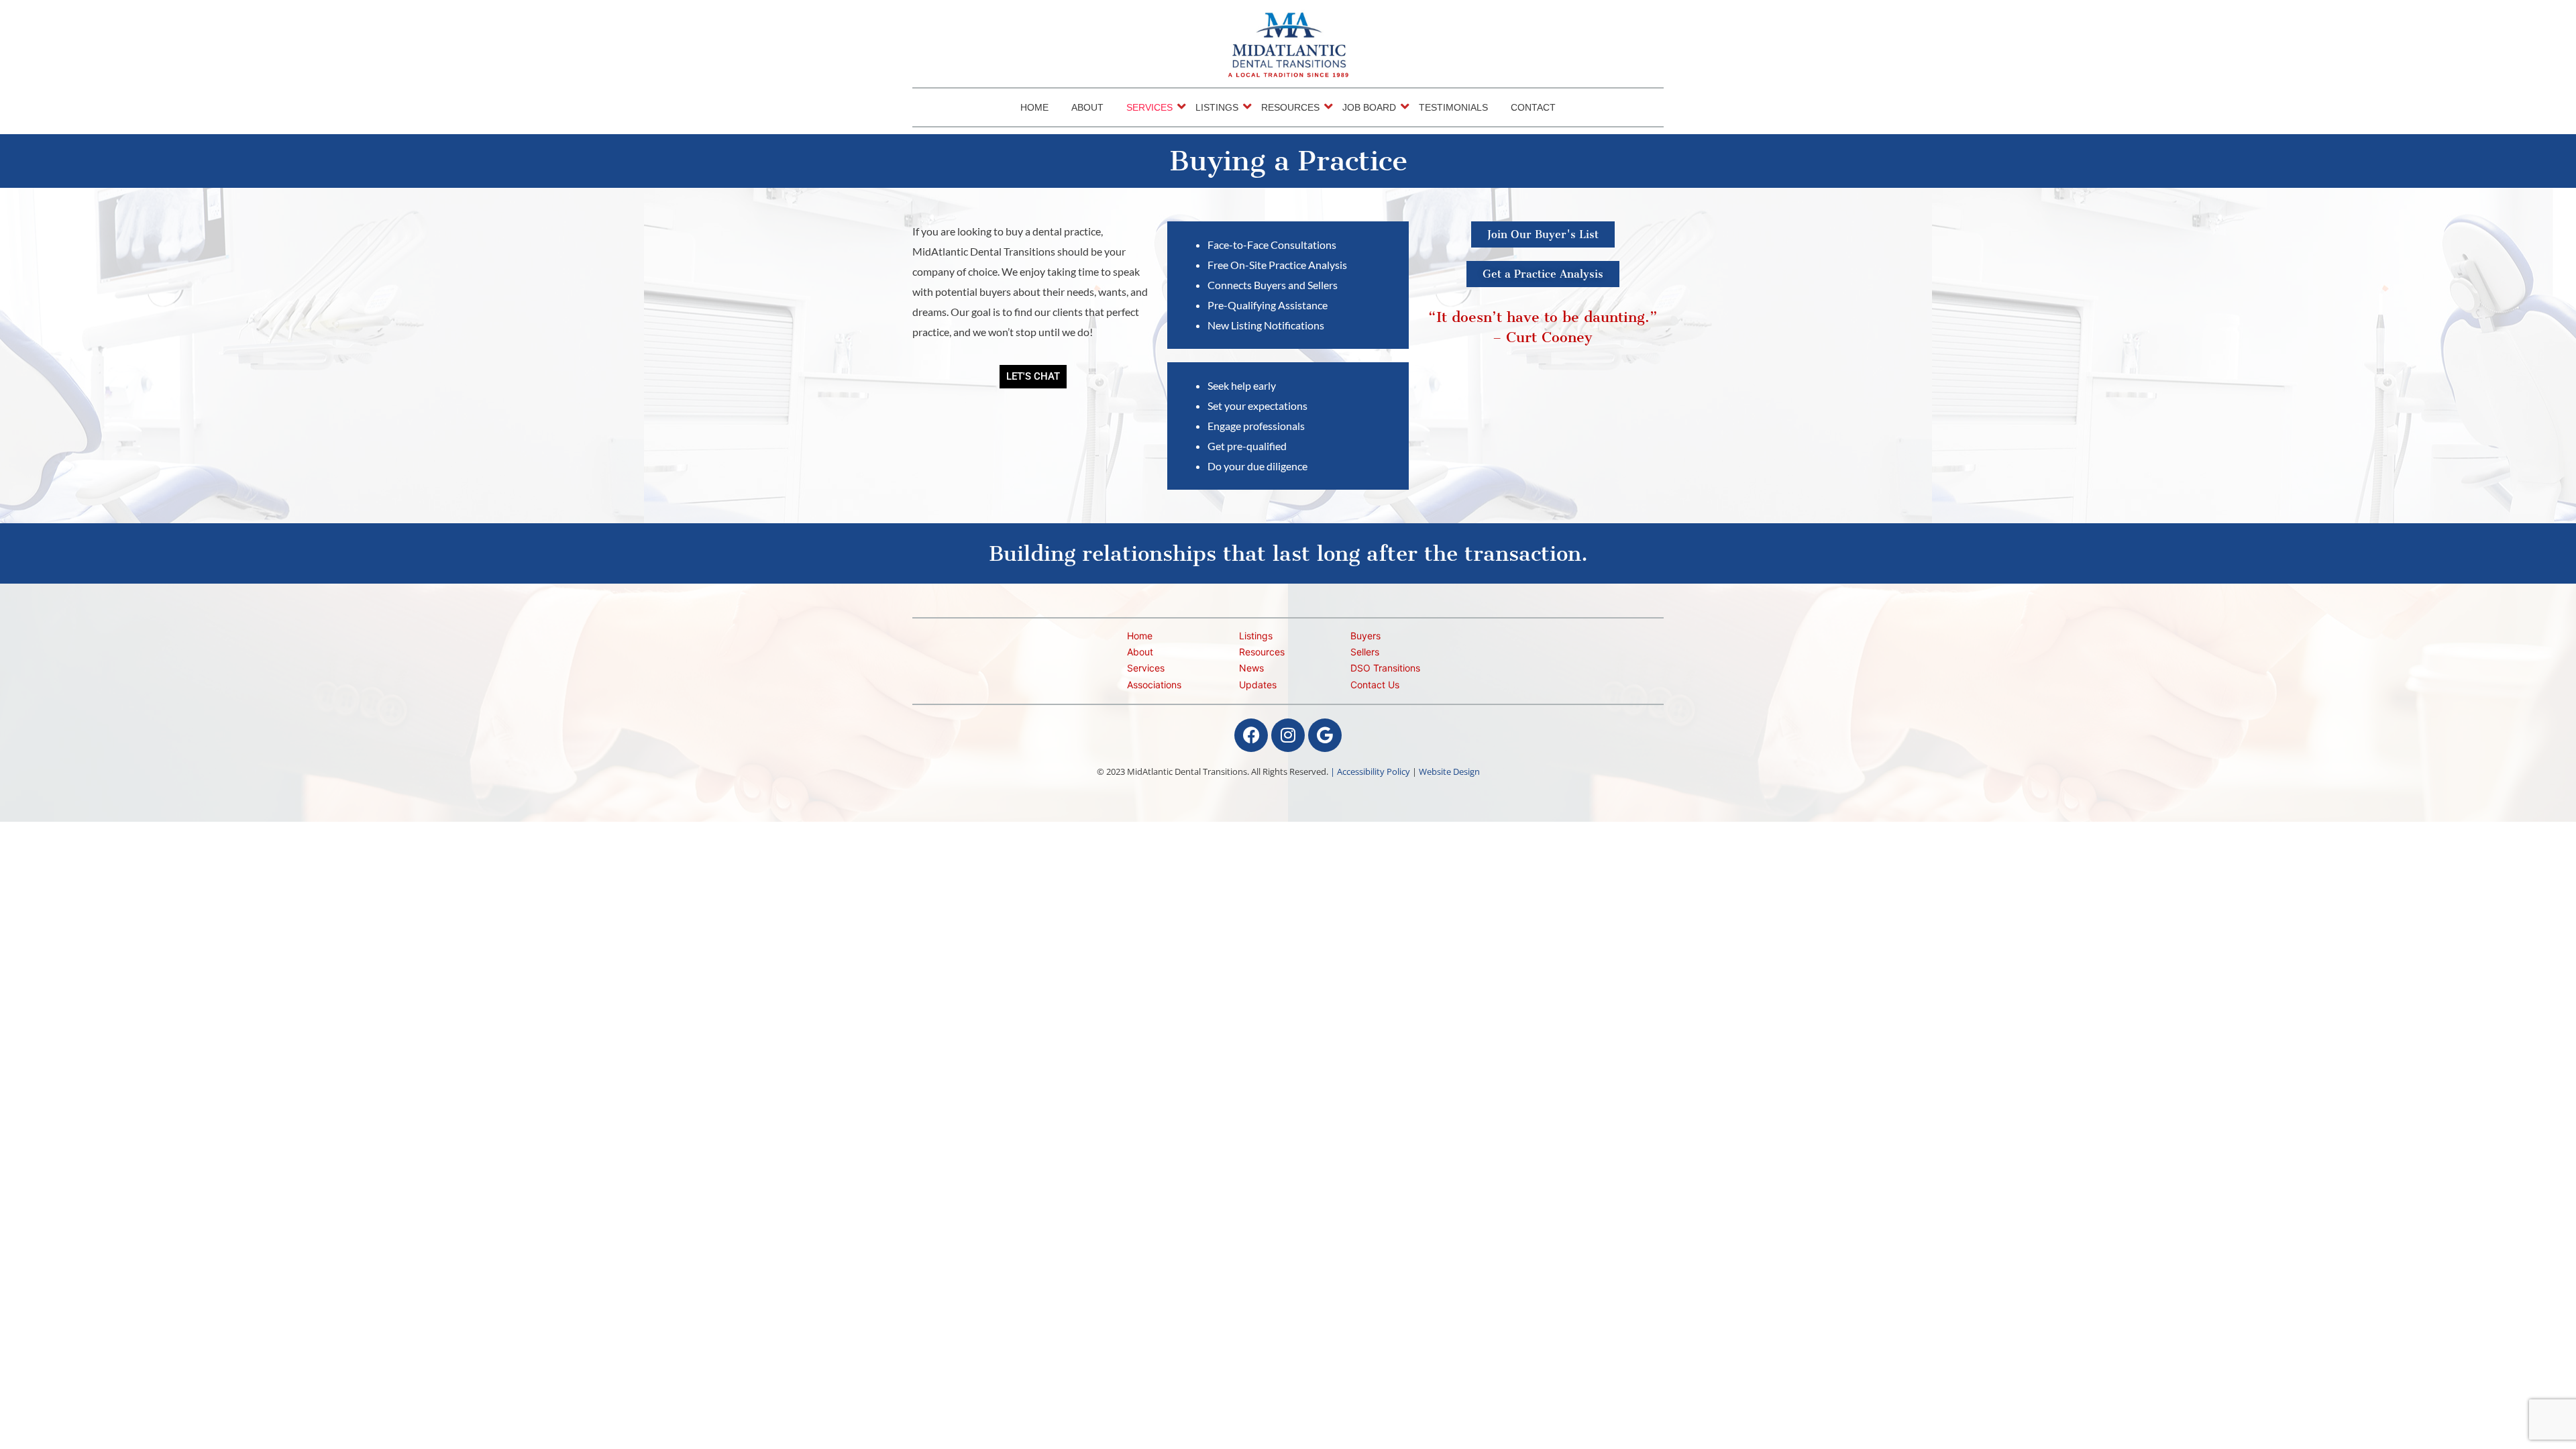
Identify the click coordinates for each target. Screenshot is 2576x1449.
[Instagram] (1288, 735)
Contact (1533, 107)
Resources (1290, 107)
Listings (1217, 107)
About (1087, 107)
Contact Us (1375, 685)
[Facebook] (1251, 735)
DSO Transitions (1385, 668)
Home (1034, 107)
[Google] (1325, 735)
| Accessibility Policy (1370, 771)
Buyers (1365, 636)
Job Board (1369, 107)
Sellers (1365, 652)
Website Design (1449, 771)
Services (1149, 107)
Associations (1154, 685)
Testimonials (1453, 107)
